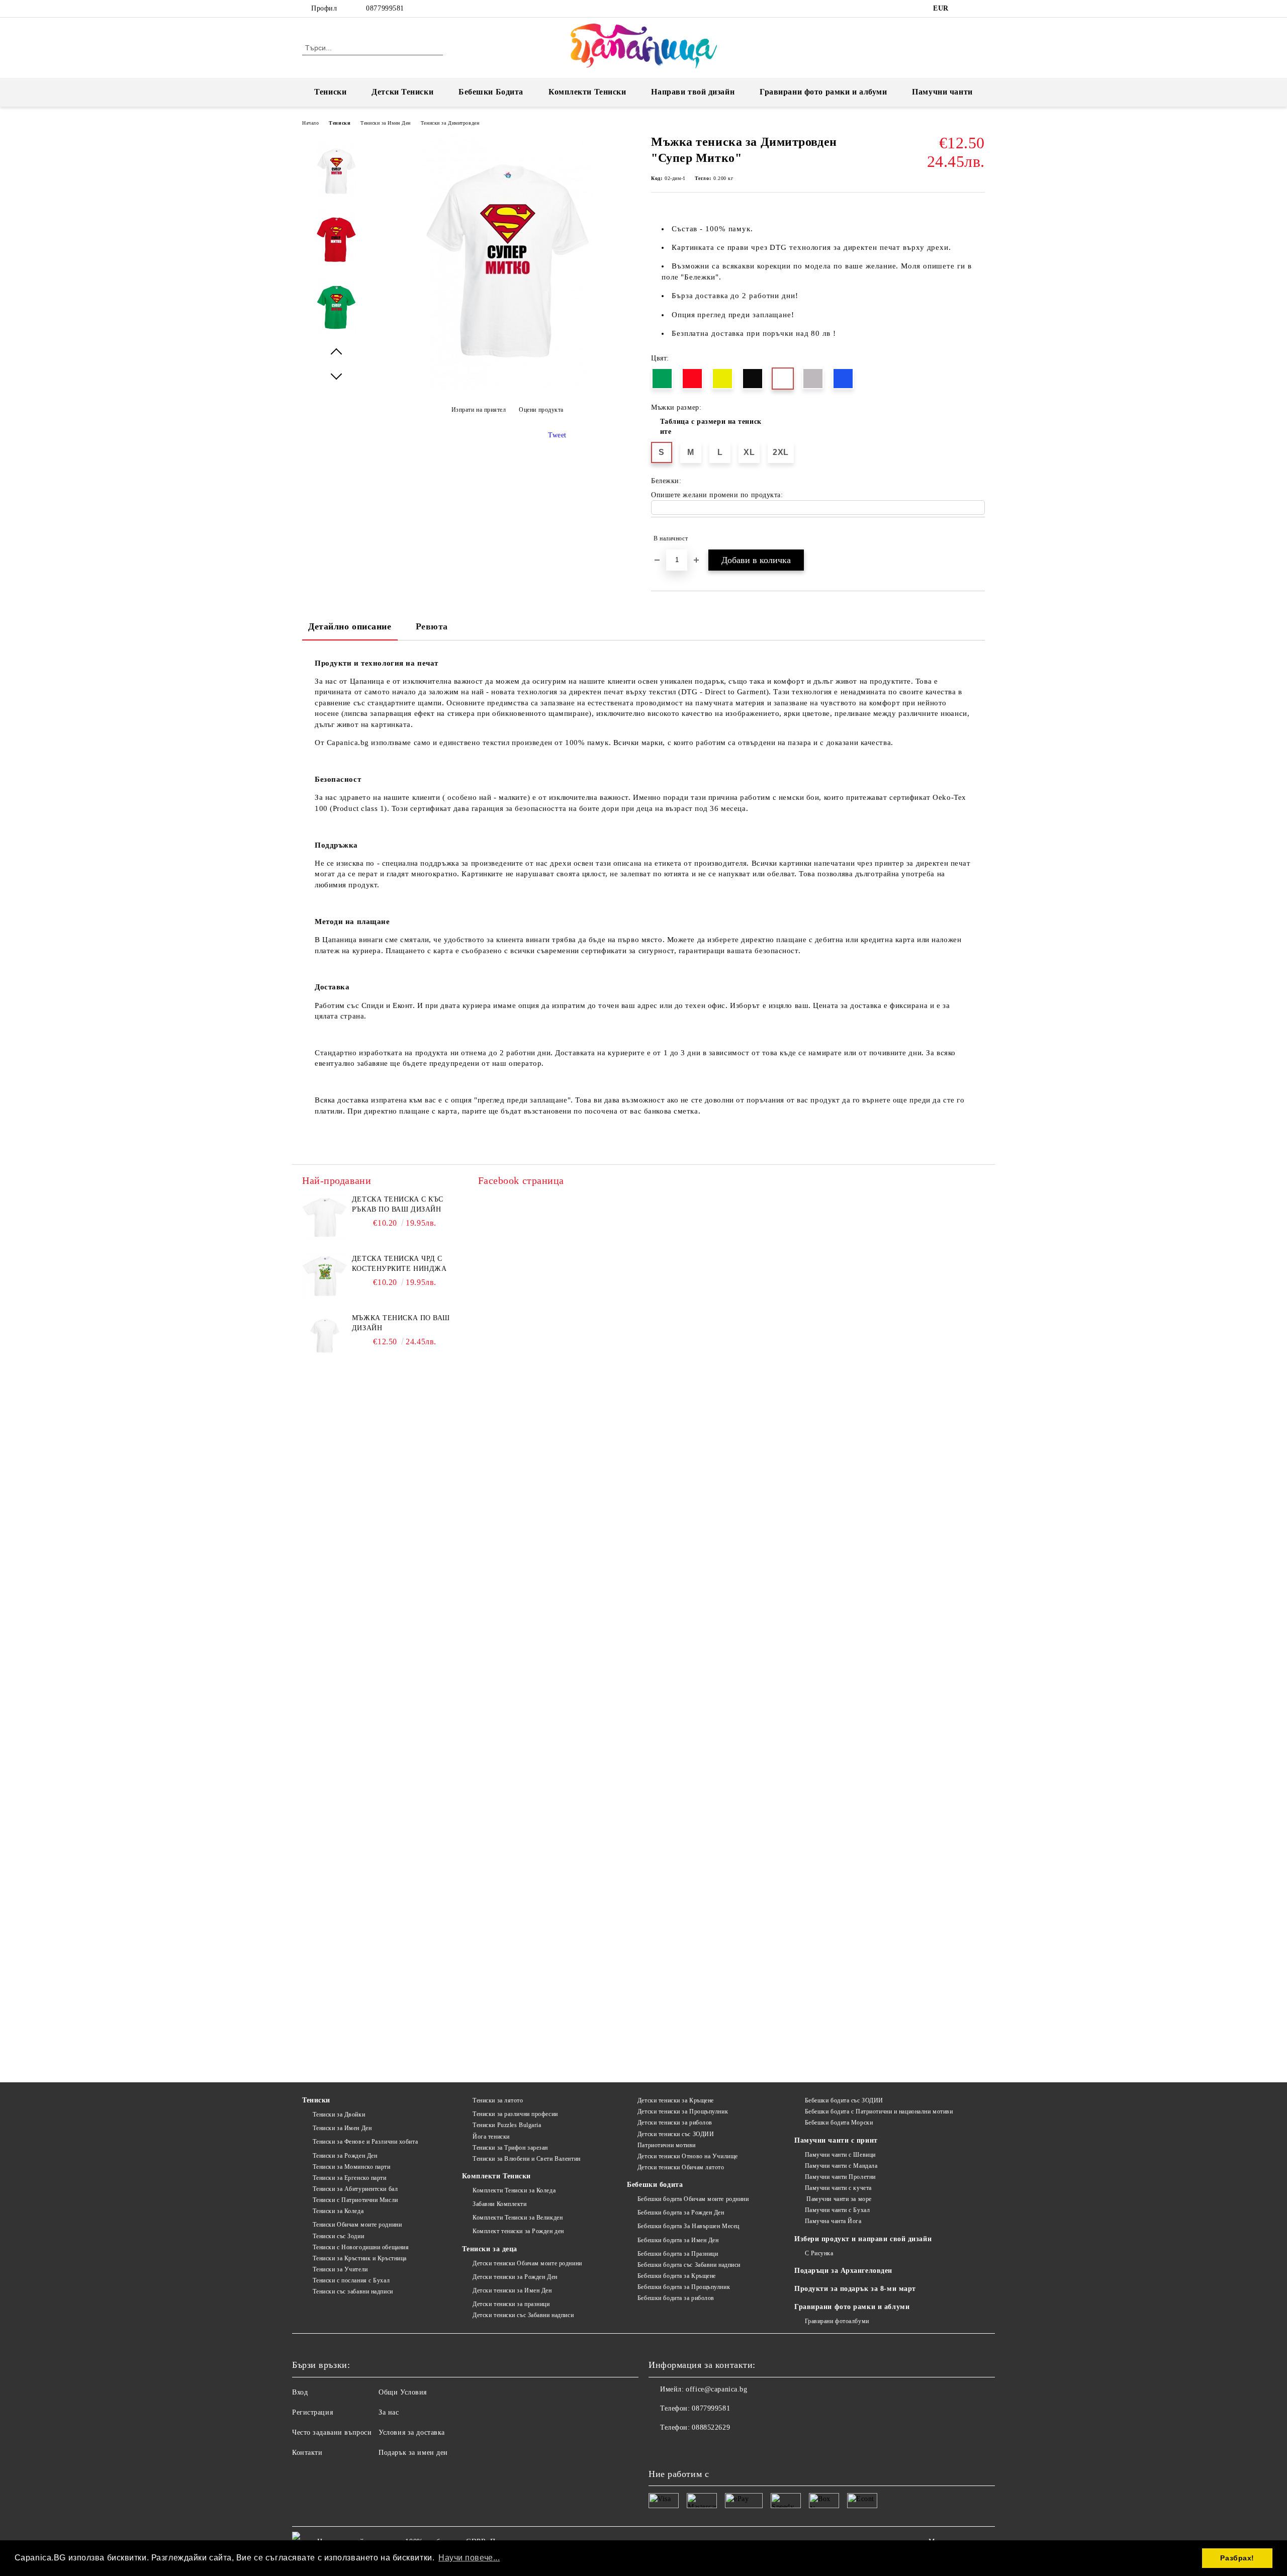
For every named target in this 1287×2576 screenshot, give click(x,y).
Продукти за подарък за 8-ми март (855, 2289)
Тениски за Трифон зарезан (510, 2148)
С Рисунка (819, 2253)
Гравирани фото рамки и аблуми (852, 2307)
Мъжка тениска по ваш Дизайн (401, 1323)
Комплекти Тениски (587, 92)
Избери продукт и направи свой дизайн (863, 2239)
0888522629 (711, 2427)
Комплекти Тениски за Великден (518, 2218)
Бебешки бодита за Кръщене (677, 2276)
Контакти (307, 2453)
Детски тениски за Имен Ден (512, 2290)
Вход (300, 2392)
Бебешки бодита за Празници (678, 2254)
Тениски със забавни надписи (353, 2291)
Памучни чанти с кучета (838, 2188)
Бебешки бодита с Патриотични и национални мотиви (879, 2111)
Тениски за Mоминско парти (352, 2167)
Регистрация (312, 2412)
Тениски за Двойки (339, 2114)
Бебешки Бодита (491, 92)
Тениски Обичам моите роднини (357, 2225)
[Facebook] (964, 9)
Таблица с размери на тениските (711, 427)
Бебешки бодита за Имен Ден (678, 2240)
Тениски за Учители (340, 2269)
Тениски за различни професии (515, 2114)
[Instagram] (979, 9)
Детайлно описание (350, 626)
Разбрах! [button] (1237, 2558)
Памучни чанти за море (838, 2199)
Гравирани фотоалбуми (837, 2321)
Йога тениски (491, 2137)
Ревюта (432, 626)
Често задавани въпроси (332, 2432)
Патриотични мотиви (667, 2145)
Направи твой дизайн (693, 92)
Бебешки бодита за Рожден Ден (681, 2213)
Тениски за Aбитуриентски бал (355, 2189)
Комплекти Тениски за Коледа (514, 2190)
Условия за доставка (412, 2432)
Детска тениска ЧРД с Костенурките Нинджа (399, 1264)
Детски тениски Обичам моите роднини (527, 2263)
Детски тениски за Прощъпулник (683, 2111)
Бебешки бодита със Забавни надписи (689, 2265)
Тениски (330, 92)
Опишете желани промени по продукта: (717, 495)
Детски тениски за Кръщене (676, 2100)
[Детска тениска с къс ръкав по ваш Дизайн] (325, 1217)
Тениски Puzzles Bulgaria (507, 2125)
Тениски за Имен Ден (386, 123)
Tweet (557, 435)
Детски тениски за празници (511, 2304)
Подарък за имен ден (413, 2453)
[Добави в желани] (978, 538)
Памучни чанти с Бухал (837, 2210)
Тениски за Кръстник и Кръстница (360, 2258)
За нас (389, 2412)
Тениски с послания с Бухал (351, 2280)
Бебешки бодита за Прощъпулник (684, 2287)
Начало (310, 123)
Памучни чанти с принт (836, 2140)
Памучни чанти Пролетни (840, 2177)
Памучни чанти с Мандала (841, 2166)
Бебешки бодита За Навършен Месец (688, 2226)
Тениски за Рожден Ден (345, 2156)
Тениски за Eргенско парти (350, 2178)
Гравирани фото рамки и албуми (823, 92)
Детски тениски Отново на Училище (687, 2156)
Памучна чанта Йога (833, 2221)
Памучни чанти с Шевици (840, 2155)
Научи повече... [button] (469, 2558)
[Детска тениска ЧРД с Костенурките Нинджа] (325, 1276)
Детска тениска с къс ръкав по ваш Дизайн (398, 1204)
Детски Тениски (402, 92)
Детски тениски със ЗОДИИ (676, 2134)
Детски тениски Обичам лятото (681, 2167)
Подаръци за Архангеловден (843, 2271)
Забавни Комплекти (499, 2204)
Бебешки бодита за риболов (676, 2298)
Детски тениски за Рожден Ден (515, 2277)
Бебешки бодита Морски (839, 2123)
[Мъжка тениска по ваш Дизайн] (325, 1336)
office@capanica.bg (716, 2389)
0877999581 (385, 8)
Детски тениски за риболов (675, 2123)
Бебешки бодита (655, 2185)
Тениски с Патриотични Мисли (355, 2200)
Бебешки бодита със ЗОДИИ (844, 2100)
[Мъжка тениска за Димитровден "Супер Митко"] (507, 387)
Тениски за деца (489, 2249)
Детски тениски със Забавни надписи (523, 2315)
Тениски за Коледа (338, 2211)
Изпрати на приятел (479, 410)
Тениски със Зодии (338, 2236)
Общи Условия (403, 2392)
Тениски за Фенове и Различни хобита (365, 2142)
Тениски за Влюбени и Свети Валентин (526, 2159)
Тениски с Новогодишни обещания (361, 2247)
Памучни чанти (942, 92)
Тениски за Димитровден (450, 123)
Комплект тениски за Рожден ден (518, 2231)
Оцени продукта (541, 410)
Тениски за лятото (498, 2100)
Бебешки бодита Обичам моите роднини (693, 2199)
